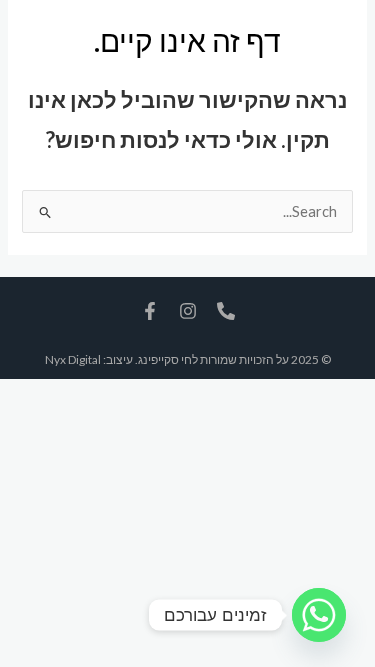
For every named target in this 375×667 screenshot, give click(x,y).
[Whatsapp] (319, 615)
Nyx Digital (73, 359)
